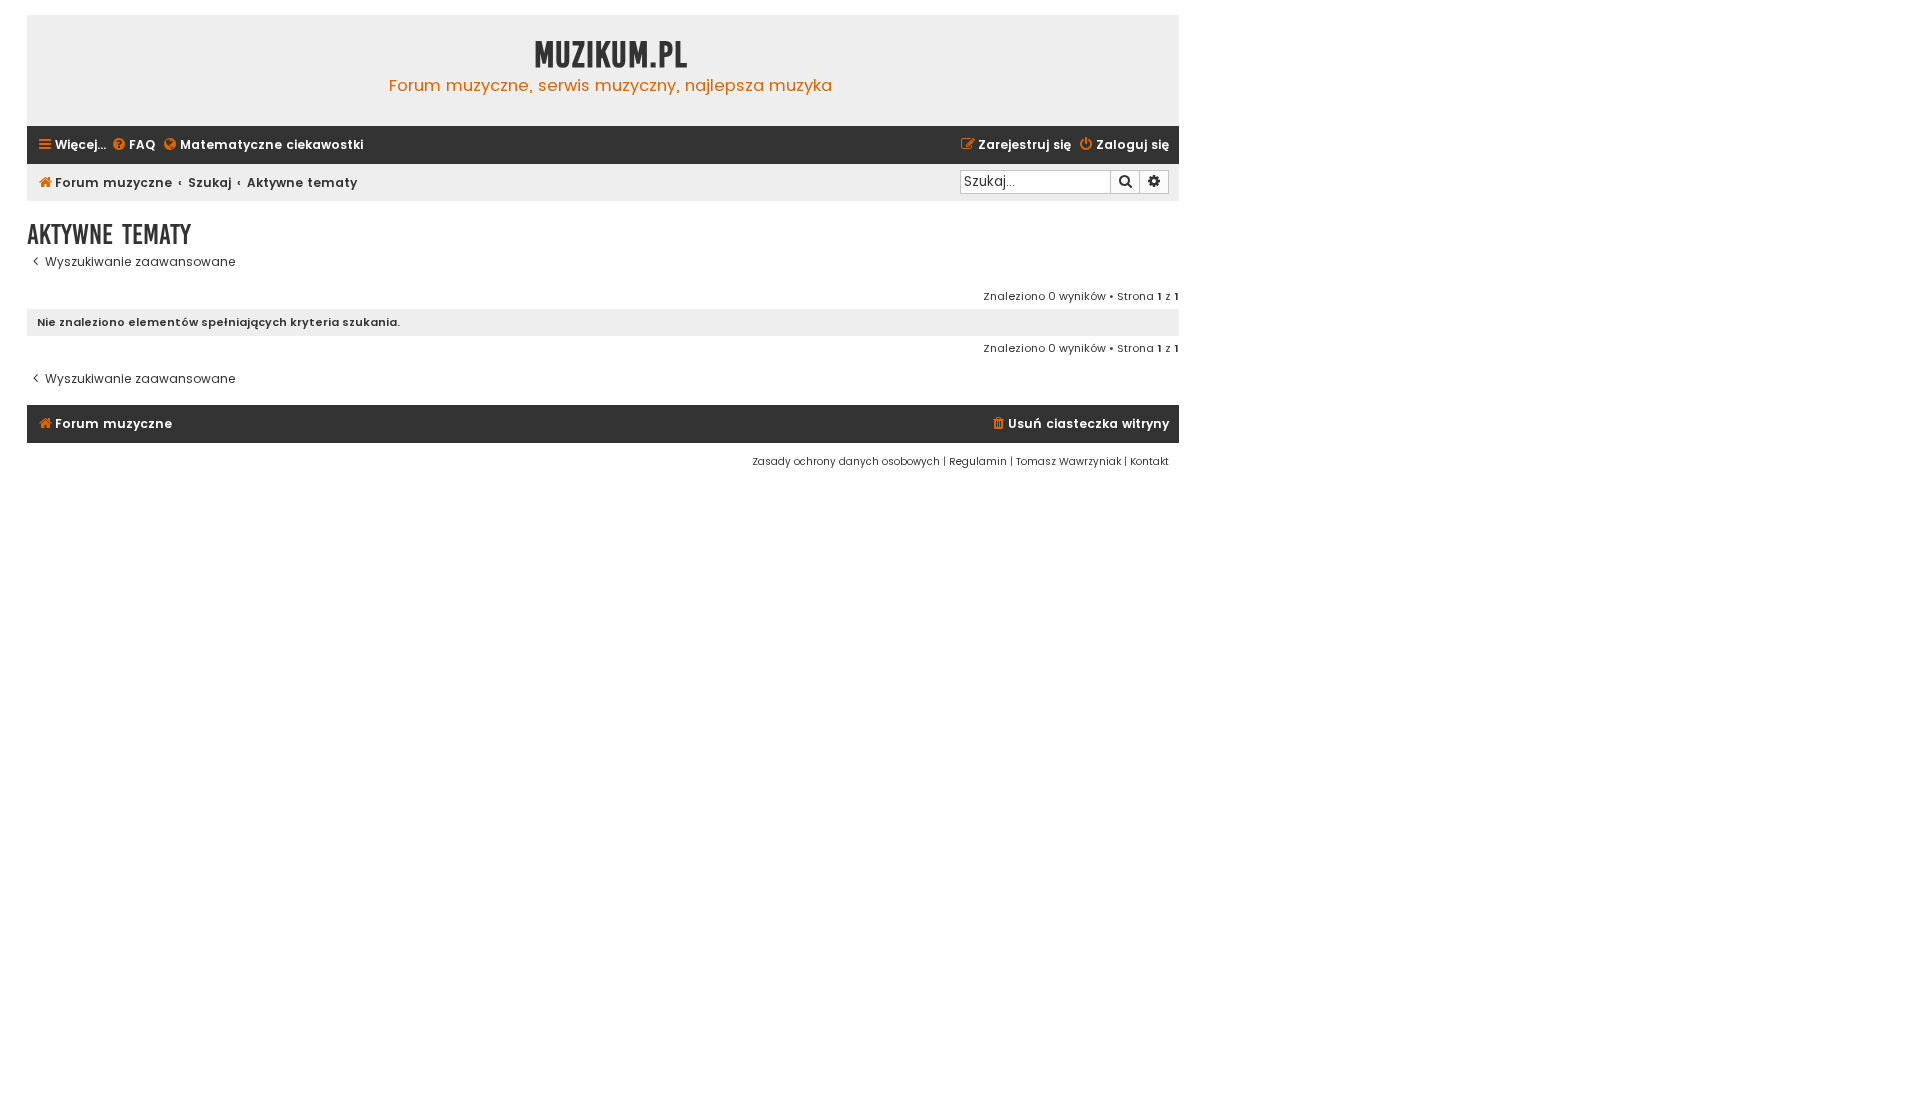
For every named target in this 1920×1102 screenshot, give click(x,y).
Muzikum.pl (611, 55)
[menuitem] (133, 145)
